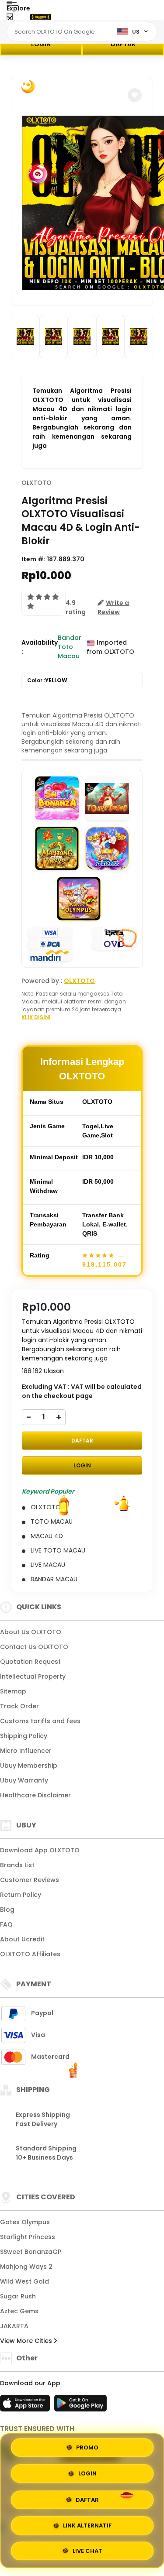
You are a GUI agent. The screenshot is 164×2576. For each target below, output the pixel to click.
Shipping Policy (24, 1736)
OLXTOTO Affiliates (30, 1954)
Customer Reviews (30, 1880)
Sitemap (13, 1691)
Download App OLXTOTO (40, 1850)
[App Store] (26, 2406)
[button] (135, 95)
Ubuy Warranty (24, 1780)
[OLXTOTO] (41, 17)
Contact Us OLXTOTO (34, 1647)
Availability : (40, 647)
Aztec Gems (19, 2311)
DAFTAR (82, 1441)
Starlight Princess (28, 2237)
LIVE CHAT (87, 2549)
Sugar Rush (18, 2296)
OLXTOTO (37, 483)
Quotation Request (30, 1662)
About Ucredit (22, 1939)
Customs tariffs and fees (40, 1721)
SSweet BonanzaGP (31, 2252)
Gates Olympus (25, 2222)
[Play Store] (80, 2406)
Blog (7, 1910)
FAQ (6, 1924)
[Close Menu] (10, 19)
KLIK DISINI (36, 1017)
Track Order (19, 1706)
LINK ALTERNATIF (87, 2523)
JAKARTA (14, 2326)
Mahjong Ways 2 (26, 2267)
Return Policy (21, 1895)
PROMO (87, 2448)
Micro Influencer (26, 1751)
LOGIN (41, 44)
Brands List (17, 1865)
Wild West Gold (24, 2281)
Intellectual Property (33, 1676)
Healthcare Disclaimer (35, 1795)
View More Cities (27, 2341)
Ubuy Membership (29, 1765)
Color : (47, 680)
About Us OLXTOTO (31, 1632)
